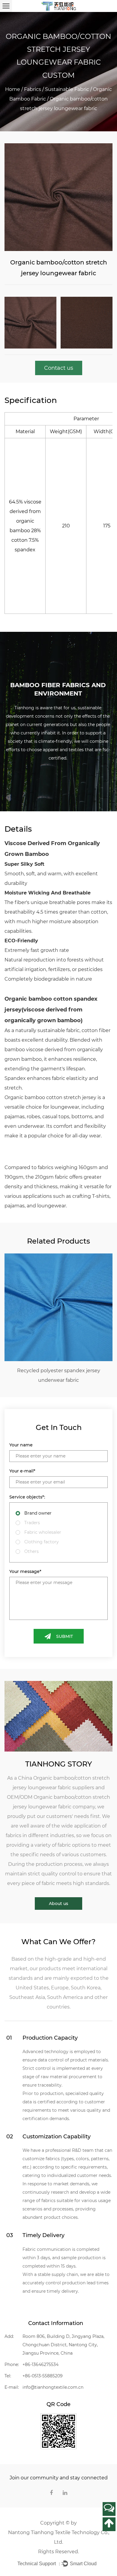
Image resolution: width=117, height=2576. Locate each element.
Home (13, 89)
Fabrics (33, 89)
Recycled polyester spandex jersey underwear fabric (55, 1375)
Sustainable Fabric (67, 89)
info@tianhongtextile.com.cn (53, 2387)
